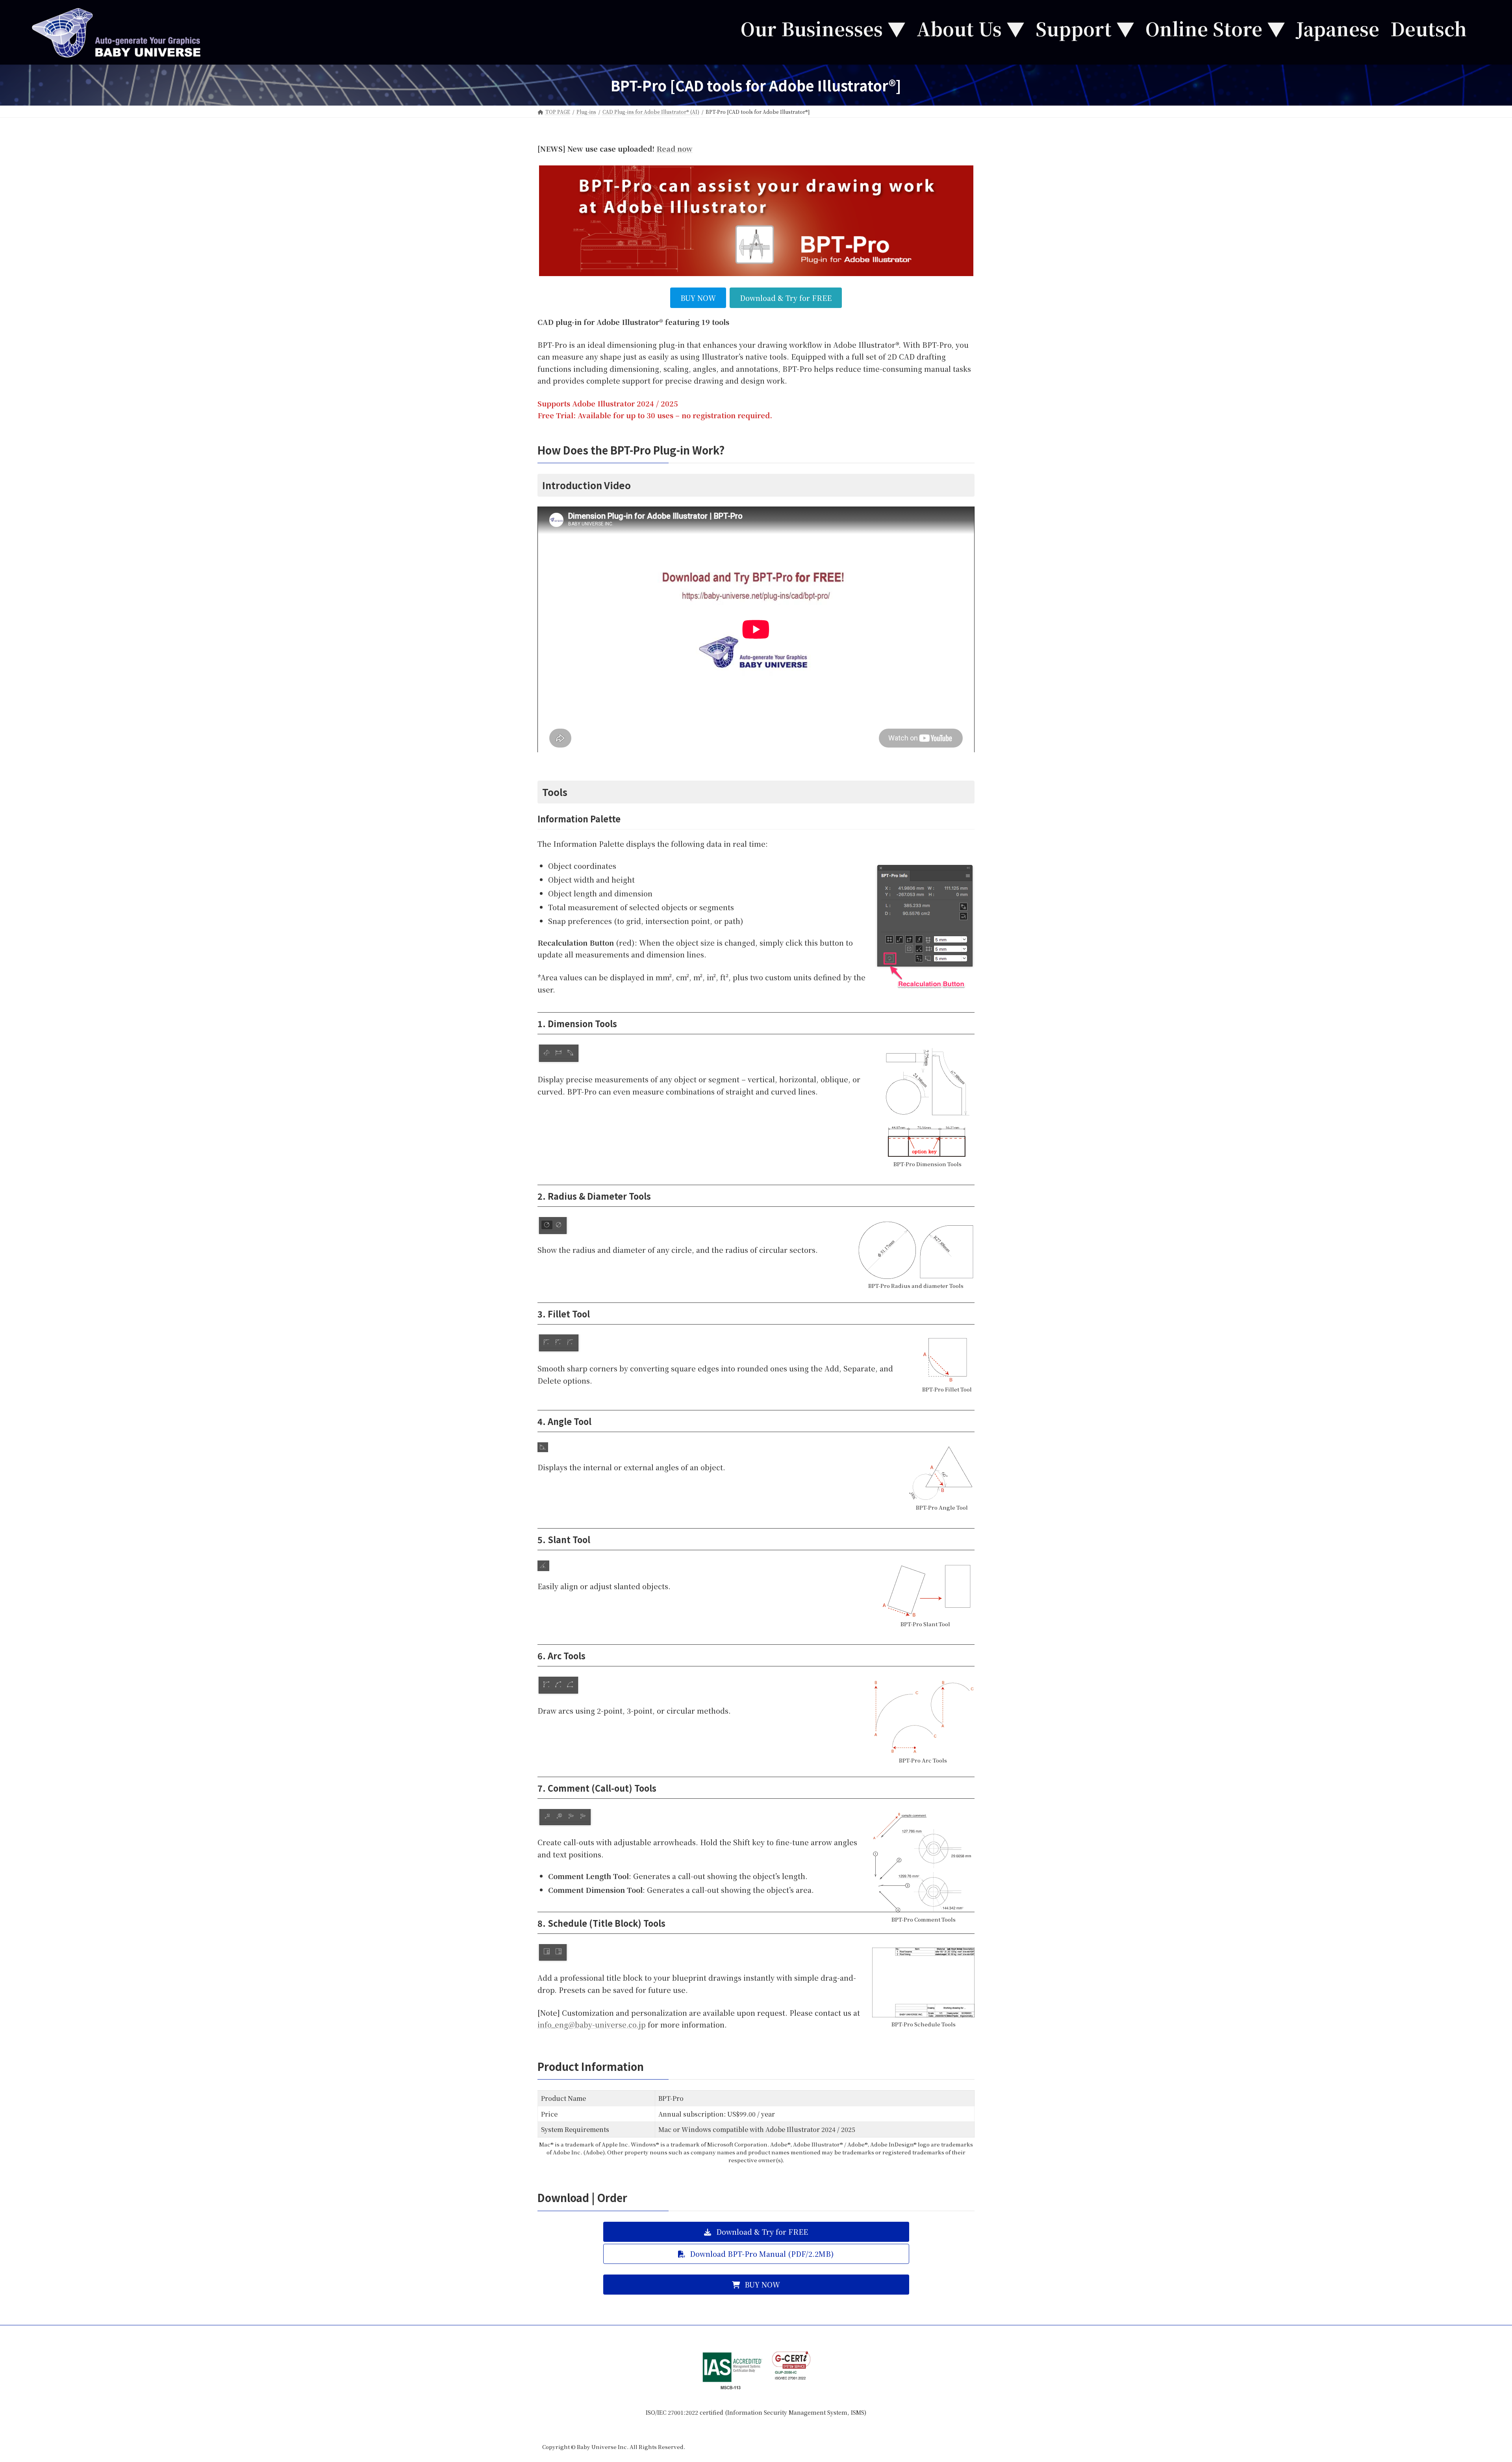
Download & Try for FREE (786, 298)
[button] (756, 2232)
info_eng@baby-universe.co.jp (592, 2024)
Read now (674, 148)
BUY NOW (698, 298)
